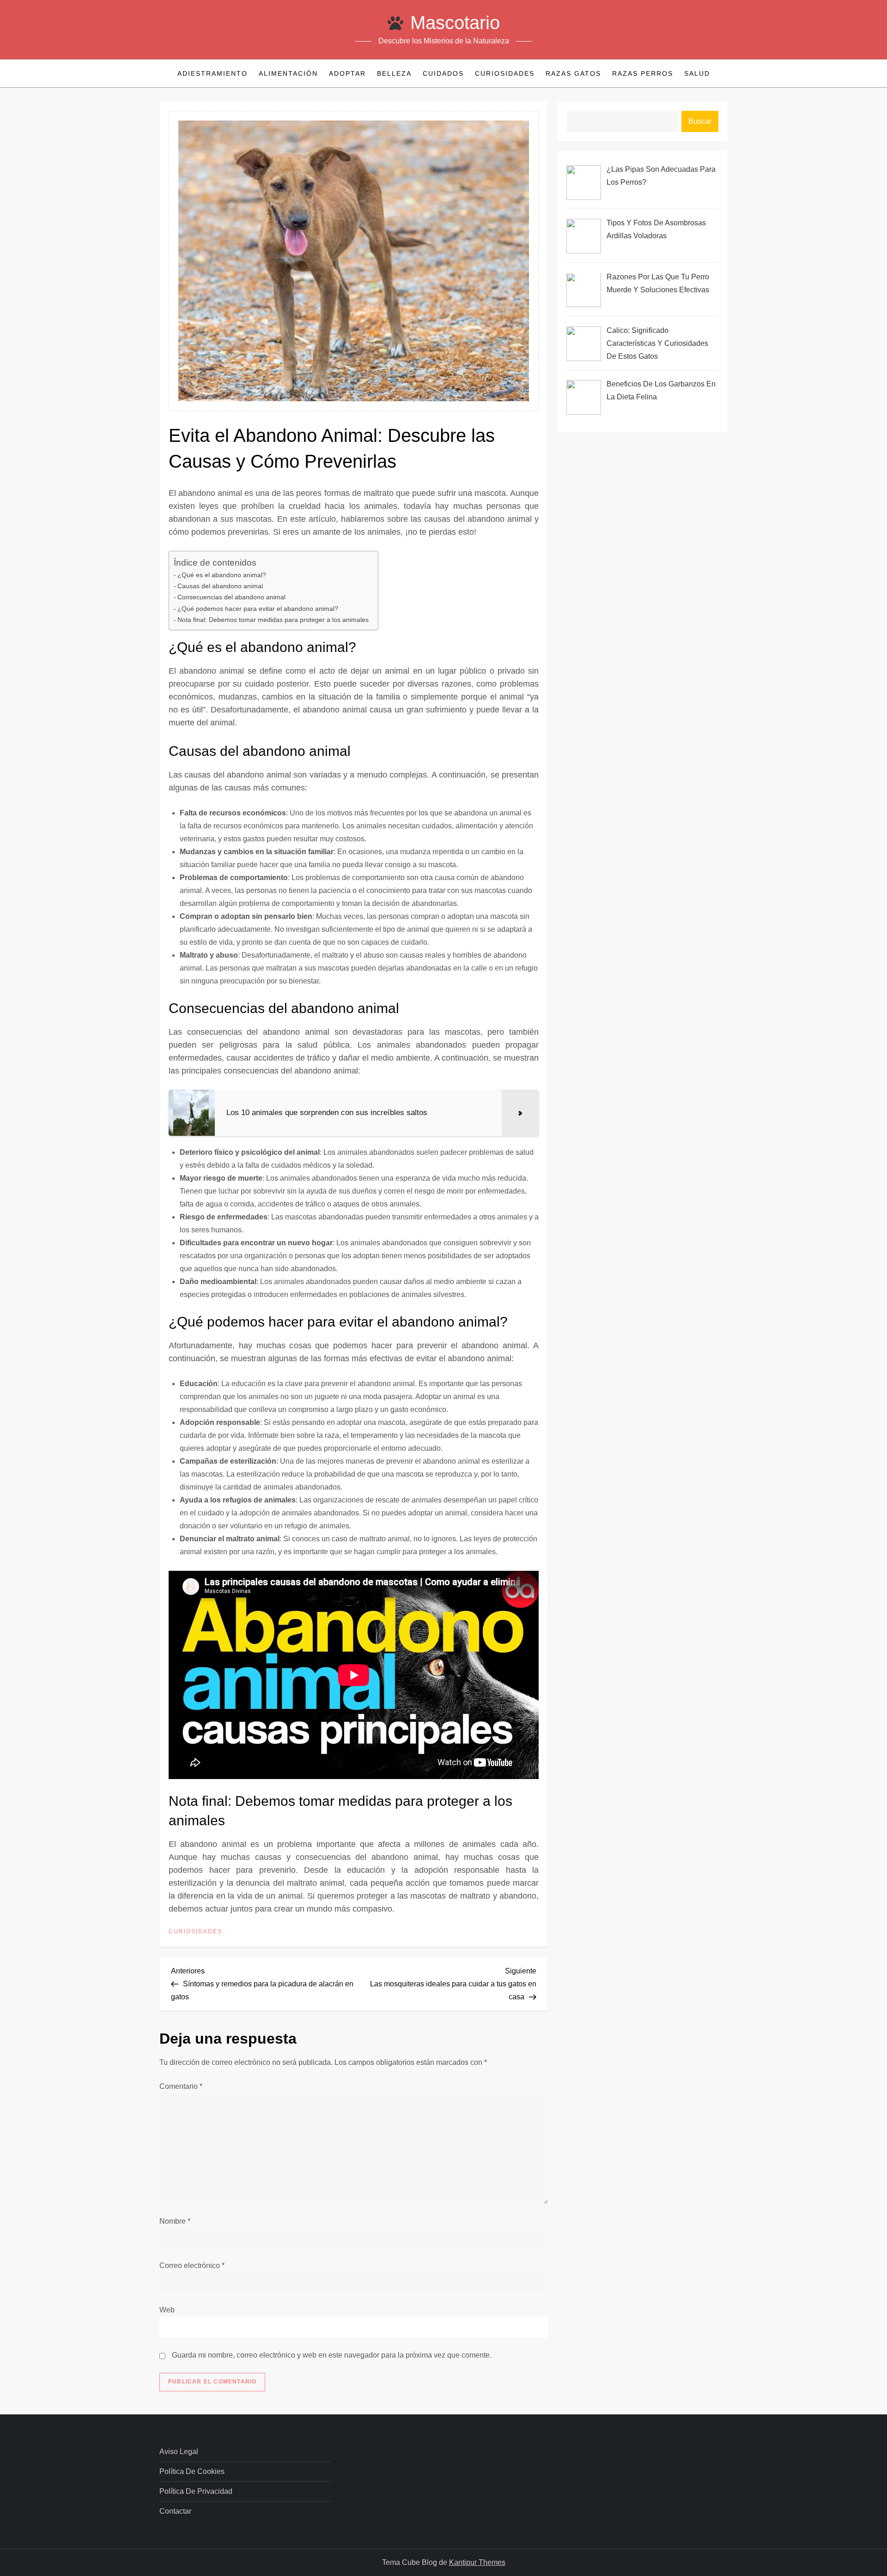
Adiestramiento (213, 73)
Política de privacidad (196, 2491)
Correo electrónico (192, 2265)
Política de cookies (192, 2471)
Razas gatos (573, 73)
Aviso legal (179, 2452)
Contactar (175, 2511)
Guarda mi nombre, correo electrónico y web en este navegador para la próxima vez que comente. (332, 2355)
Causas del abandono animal (220, 586)
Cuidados (443, 73)
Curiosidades (505, 73)
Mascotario (455, 23)
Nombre (175, 2221)
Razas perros (643, 73)
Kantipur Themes (477, 2562)
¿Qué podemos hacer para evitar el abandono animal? (258, 609)
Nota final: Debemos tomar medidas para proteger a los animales (273, 620)
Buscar (700, 121)
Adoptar (347, 73)
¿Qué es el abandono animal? (222, 575)
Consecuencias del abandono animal (231, 597)
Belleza (394, 73)
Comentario (181, 2086)
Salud (697, 73)
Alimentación (288, 73)
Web (167, 2310)
